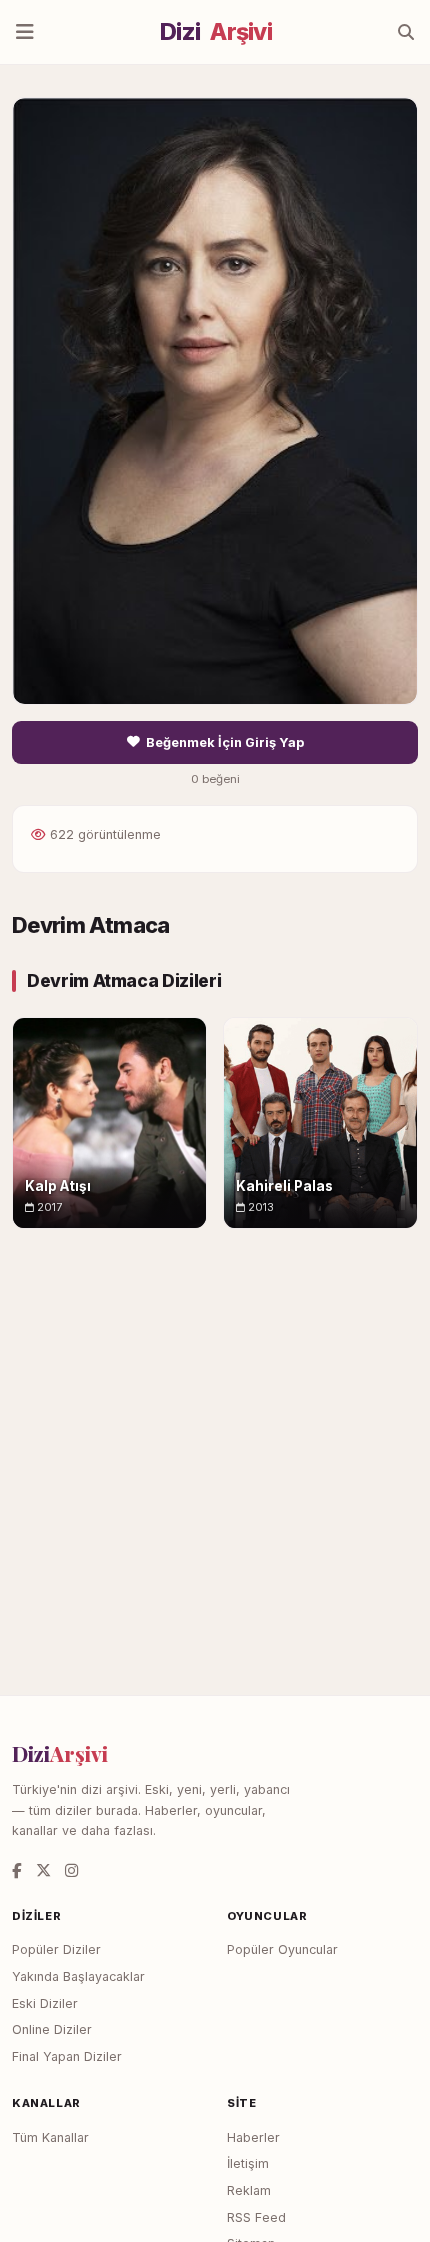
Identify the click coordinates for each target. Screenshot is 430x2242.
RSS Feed (256, 2217)
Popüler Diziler (56, 1949)
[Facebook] (17, 1870)
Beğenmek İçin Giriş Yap (225, 742)
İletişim (248, 2163)
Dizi (216, 32)
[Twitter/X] (43, 1870)
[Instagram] (71, 1870)
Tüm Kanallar (50, 2137)
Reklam (249, 2190)
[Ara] (406, 32)
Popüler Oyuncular (282, 1949)
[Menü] (25, 32)
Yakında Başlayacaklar (78, 1976)
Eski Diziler (45, 2003)
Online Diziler (52, 2029)
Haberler (253, 2137)
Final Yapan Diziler (67, 2056)
